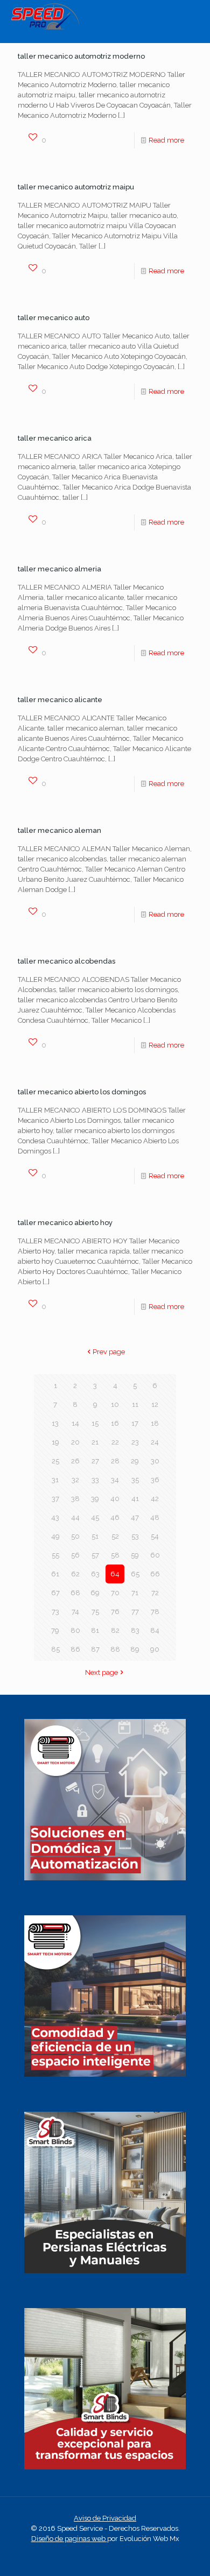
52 (115, 1536)
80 (75, 1630)
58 (115, 1555)
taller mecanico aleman (59, 830)
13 (55, 1423)
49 (55, 1536)
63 (95, 1574)
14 (75, 1423)
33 (95, 1480)
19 (55, 1442)
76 (115, 1612)
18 (155, 1423)
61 (55, 1574)
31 (55, 1480)
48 (155, 1517)
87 (95, 1649)
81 (95, 1630)
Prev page (109, 1352)
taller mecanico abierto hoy (65, 1223)
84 (155, 1630)
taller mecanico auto (54, 318)
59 (135, 1555)
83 (135, 1630)
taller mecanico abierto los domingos (82, 1092)
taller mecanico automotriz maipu (76, 187)
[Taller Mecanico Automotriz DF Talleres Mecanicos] (45, 27)
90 (155, 1649)
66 (155, 1574)
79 (55, 1630)
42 (155, 1499)
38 (75, 1499)
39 (95, 1499)
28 (115, 1461)
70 (115, 1593)
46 (115, 1517)
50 (75, 1536)
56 (75, 1555)
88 (115, 1649)
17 (135, 1423)
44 (75, 1517)
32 (75, 1480)
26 (75, 1461)
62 (75, 1574)
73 (55, 1612)
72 (155, 1593)
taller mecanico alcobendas (66, 961)
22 (115, 1442)
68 (75, 1593)
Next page (101, 1672)
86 (75, 1649)
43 (55, 1517)
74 (75, 1612)
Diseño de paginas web (69, 2539)
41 (135, 1499)
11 (135, 1404)
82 (115, 1630)
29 (135, 1461)
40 (115, 1499)
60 (155, 1555)
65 (135, 1574)
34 (115, 1480)
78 (155, 1612)
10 (115, 1404)
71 (135, 1593)
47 (135, 1517)
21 (95, 1442)
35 (135, 1480)
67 (55, 1593)
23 (135, 1442)
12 (155, 1404)
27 (95, 1461)
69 (95, 1593)
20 (75, 1442)
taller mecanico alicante (60, 700)
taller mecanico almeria (59, 569)
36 (155, 1480)
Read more (166, 140)
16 (115, 1423)
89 (135, 1649)
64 (115, 1574)
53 (135, 1536)
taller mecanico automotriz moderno (81, 56)
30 (155, 1461)
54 (155, 1536)
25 (55, 1461)
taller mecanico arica (55, 438)
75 (95, 1612)
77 (135, 1612)
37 (55, 1499)
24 (155, 1442)
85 (55, 1649)
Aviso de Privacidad (105, 2518)
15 (95, 1423)
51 (95, 1536)
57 (95, 1555)
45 (95, 1517)
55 (55, 1555)
